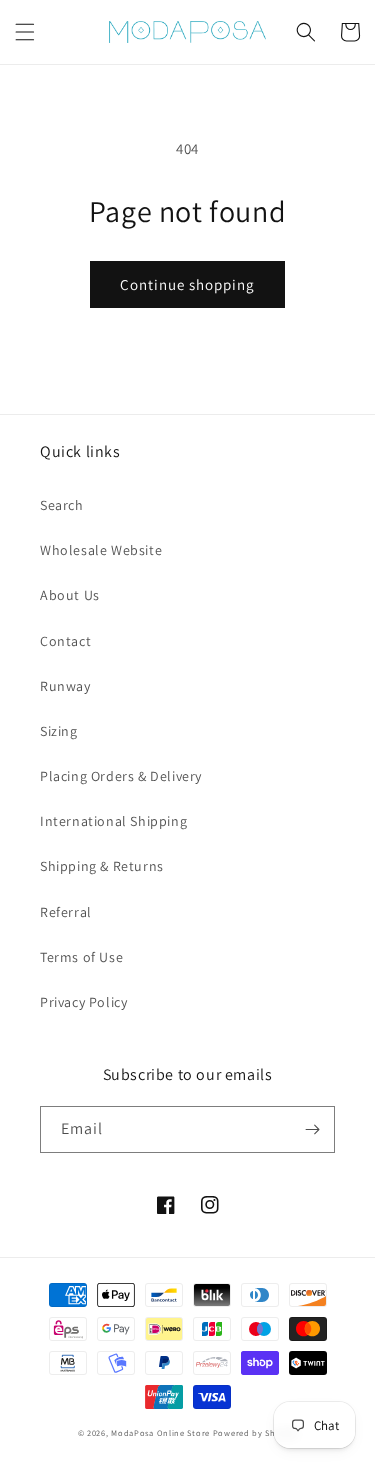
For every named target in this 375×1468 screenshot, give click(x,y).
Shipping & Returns (102, 866)
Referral (66, 912)
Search (62, 505)
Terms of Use (81, 957)
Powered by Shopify (255, 1432)
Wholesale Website (101, 550)
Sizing (59, 731)
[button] (25, 32)
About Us (70, 595)
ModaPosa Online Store (160, 1432)
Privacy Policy (83, 1002)
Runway (65, 686)
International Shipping (113, 821)
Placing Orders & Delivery (121, 776)
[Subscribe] (312, 1129)
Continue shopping (187, 284)
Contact (65, 641)
